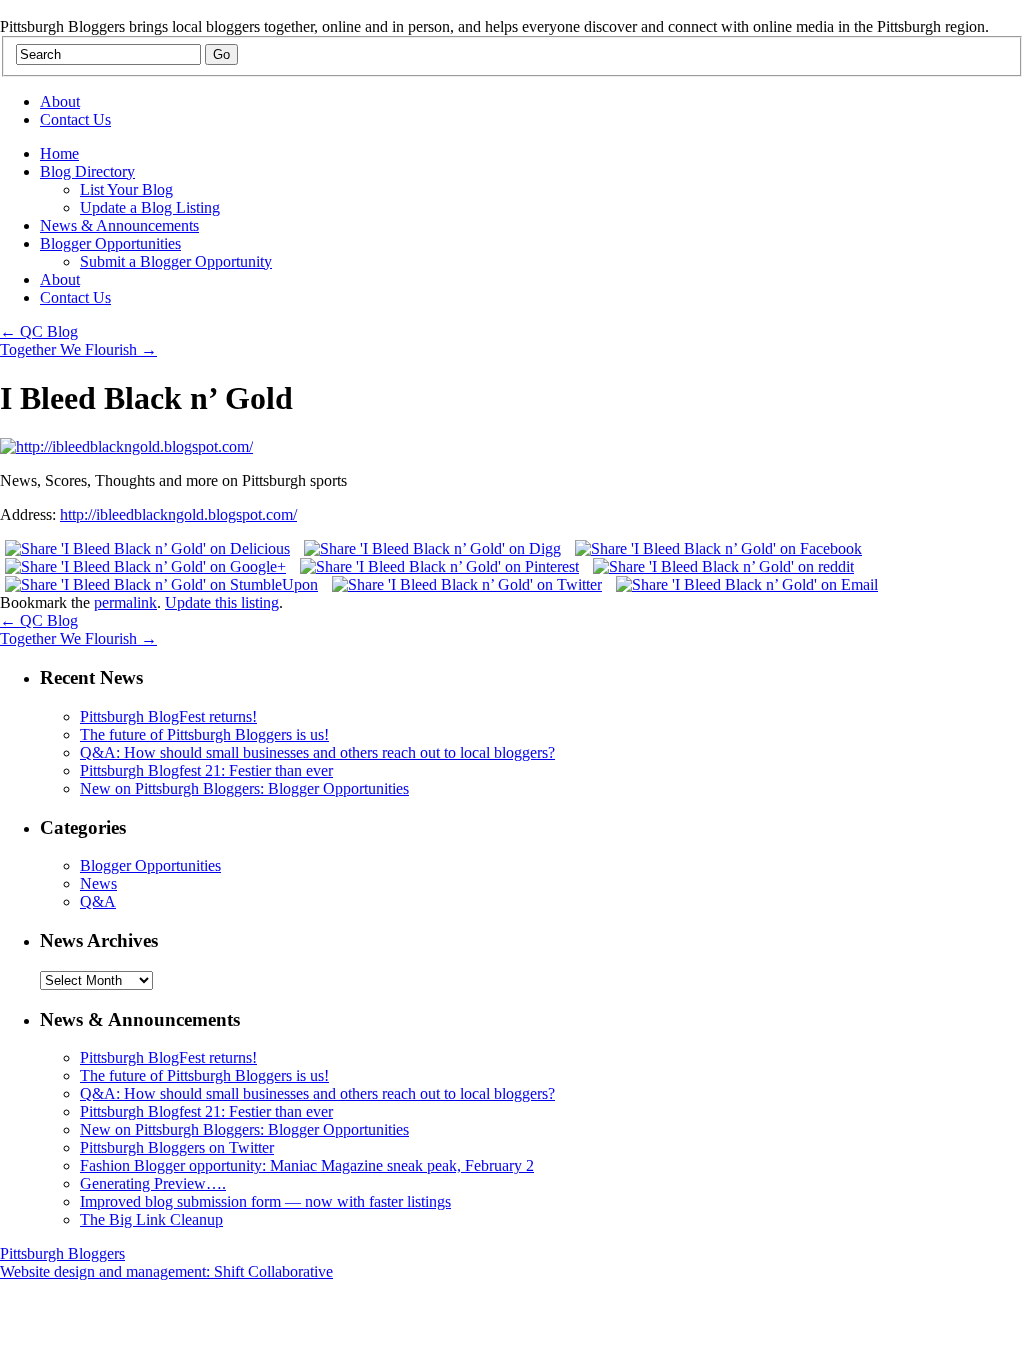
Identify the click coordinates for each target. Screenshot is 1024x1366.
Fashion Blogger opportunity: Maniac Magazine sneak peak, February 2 (307, 1165)
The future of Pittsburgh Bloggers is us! (204, 734)
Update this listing (222, 602)
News (98, 883)
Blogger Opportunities (110, 243)
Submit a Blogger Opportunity (176, 261)
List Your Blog (126, 189)
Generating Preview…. (153, 1183)
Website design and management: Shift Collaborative (166, 1271)
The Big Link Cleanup (151, 1219)
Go (221, 54)
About (60, 101)
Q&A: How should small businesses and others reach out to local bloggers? (317, 752)
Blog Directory (87, 171)
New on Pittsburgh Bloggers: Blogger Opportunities (244, 788)
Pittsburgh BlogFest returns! (168, 716)
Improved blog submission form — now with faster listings (265, 1201)
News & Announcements (119, 225)
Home (59, 153)
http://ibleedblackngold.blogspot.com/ (178, 514)
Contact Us (75, 119)
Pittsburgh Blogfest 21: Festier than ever (206, 770)
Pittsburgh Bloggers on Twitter (177, 1147)
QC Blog (39, 331)
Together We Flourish (78, 349)
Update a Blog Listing (150, 207)
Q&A (98, 901)
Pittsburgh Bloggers (62, 1253)
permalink (125, 602)
